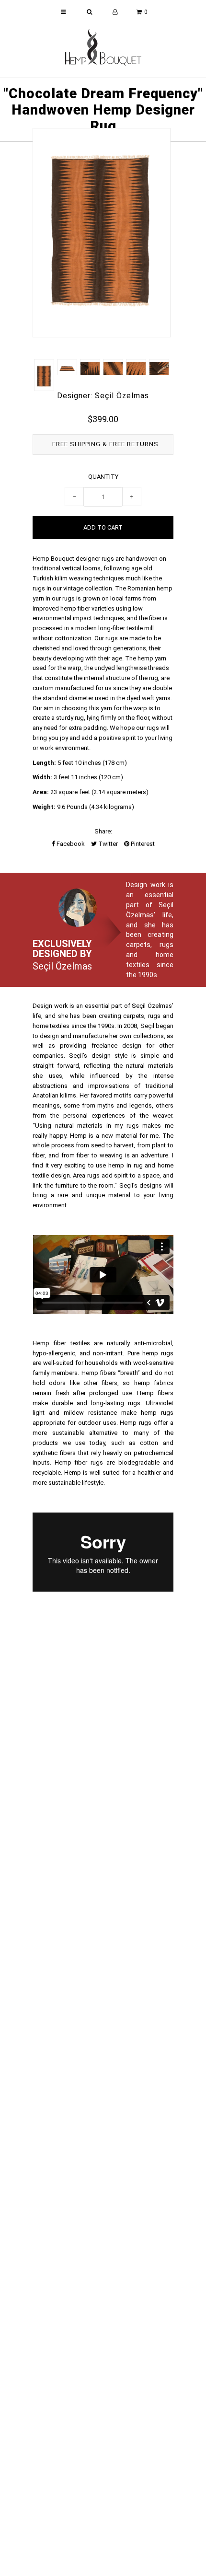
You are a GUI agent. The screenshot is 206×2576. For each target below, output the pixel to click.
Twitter (107, 844)
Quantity (103, 477)
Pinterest (142, 844)
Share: (103, 831)
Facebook (70, 844)
